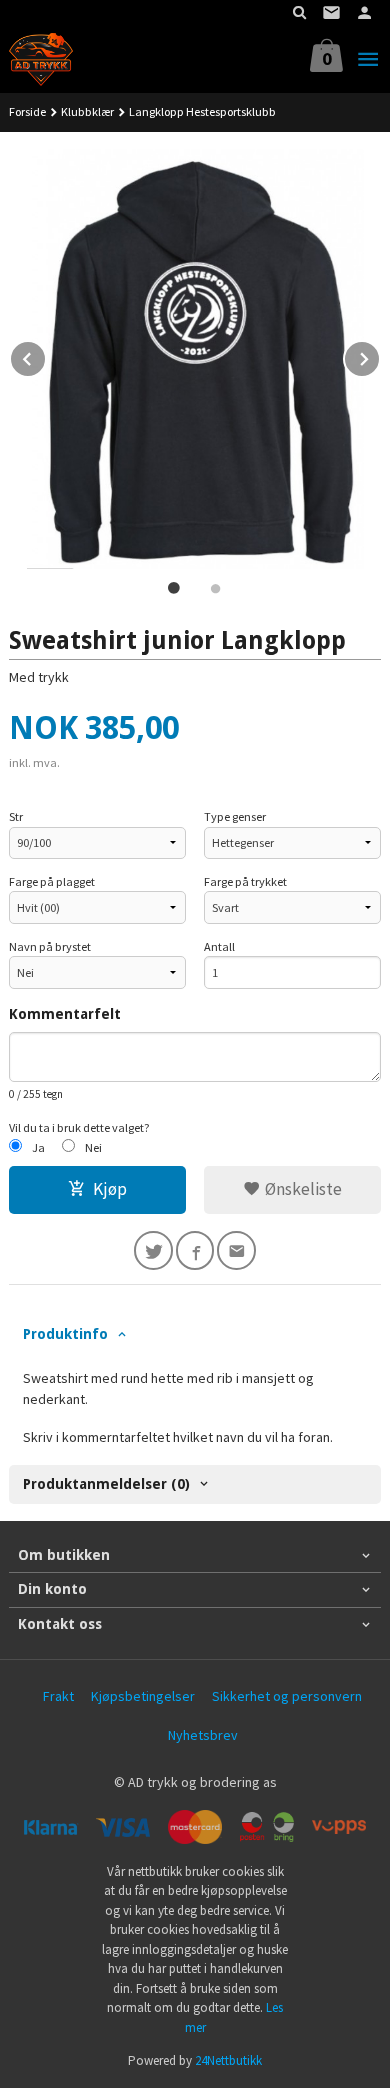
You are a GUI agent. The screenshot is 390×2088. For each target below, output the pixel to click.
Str (16, 816)
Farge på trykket (245, 881)
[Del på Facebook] (195, 1250)
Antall (219, 946)
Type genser (235, 816)
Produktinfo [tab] (65, 1334)
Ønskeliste (301, 1189)
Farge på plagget (52, 881)
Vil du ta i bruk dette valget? (79, 1127)
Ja (38, 1147)
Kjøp (110, 1189)
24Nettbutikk (228, 2060)
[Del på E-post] (236, 1250)
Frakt (58, 1696)
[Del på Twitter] (153, 1250)
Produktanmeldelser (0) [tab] (106, 1484)
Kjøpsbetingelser (143, 1696)
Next (380, 356)
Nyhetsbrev (203, 1735)
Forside (27, 111)
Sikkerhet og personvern (287, 1696)
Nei (93, 1147)
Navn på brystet (50, 946)
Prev (46, 356)
